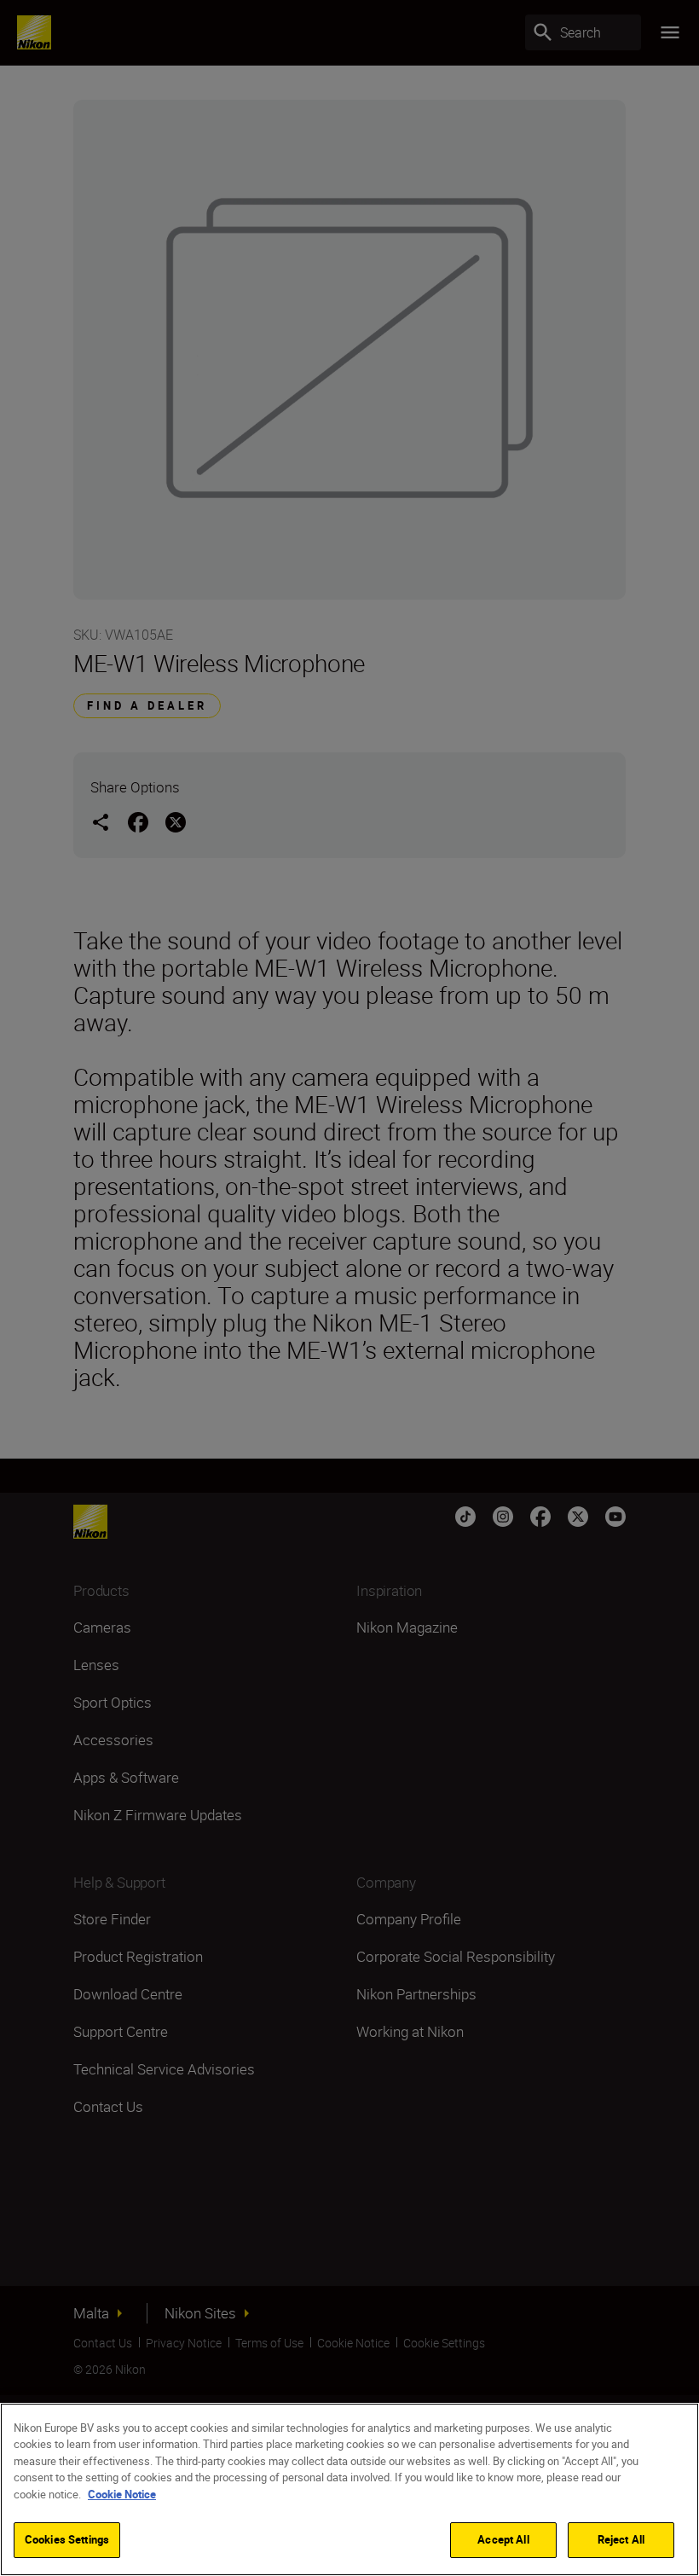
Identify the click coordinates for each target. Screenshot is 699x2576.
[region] (349, 2489)
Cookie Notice (122, 2494)
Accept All (503, 2539)
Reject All (621, 2539)
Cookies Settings (67, 2539)
